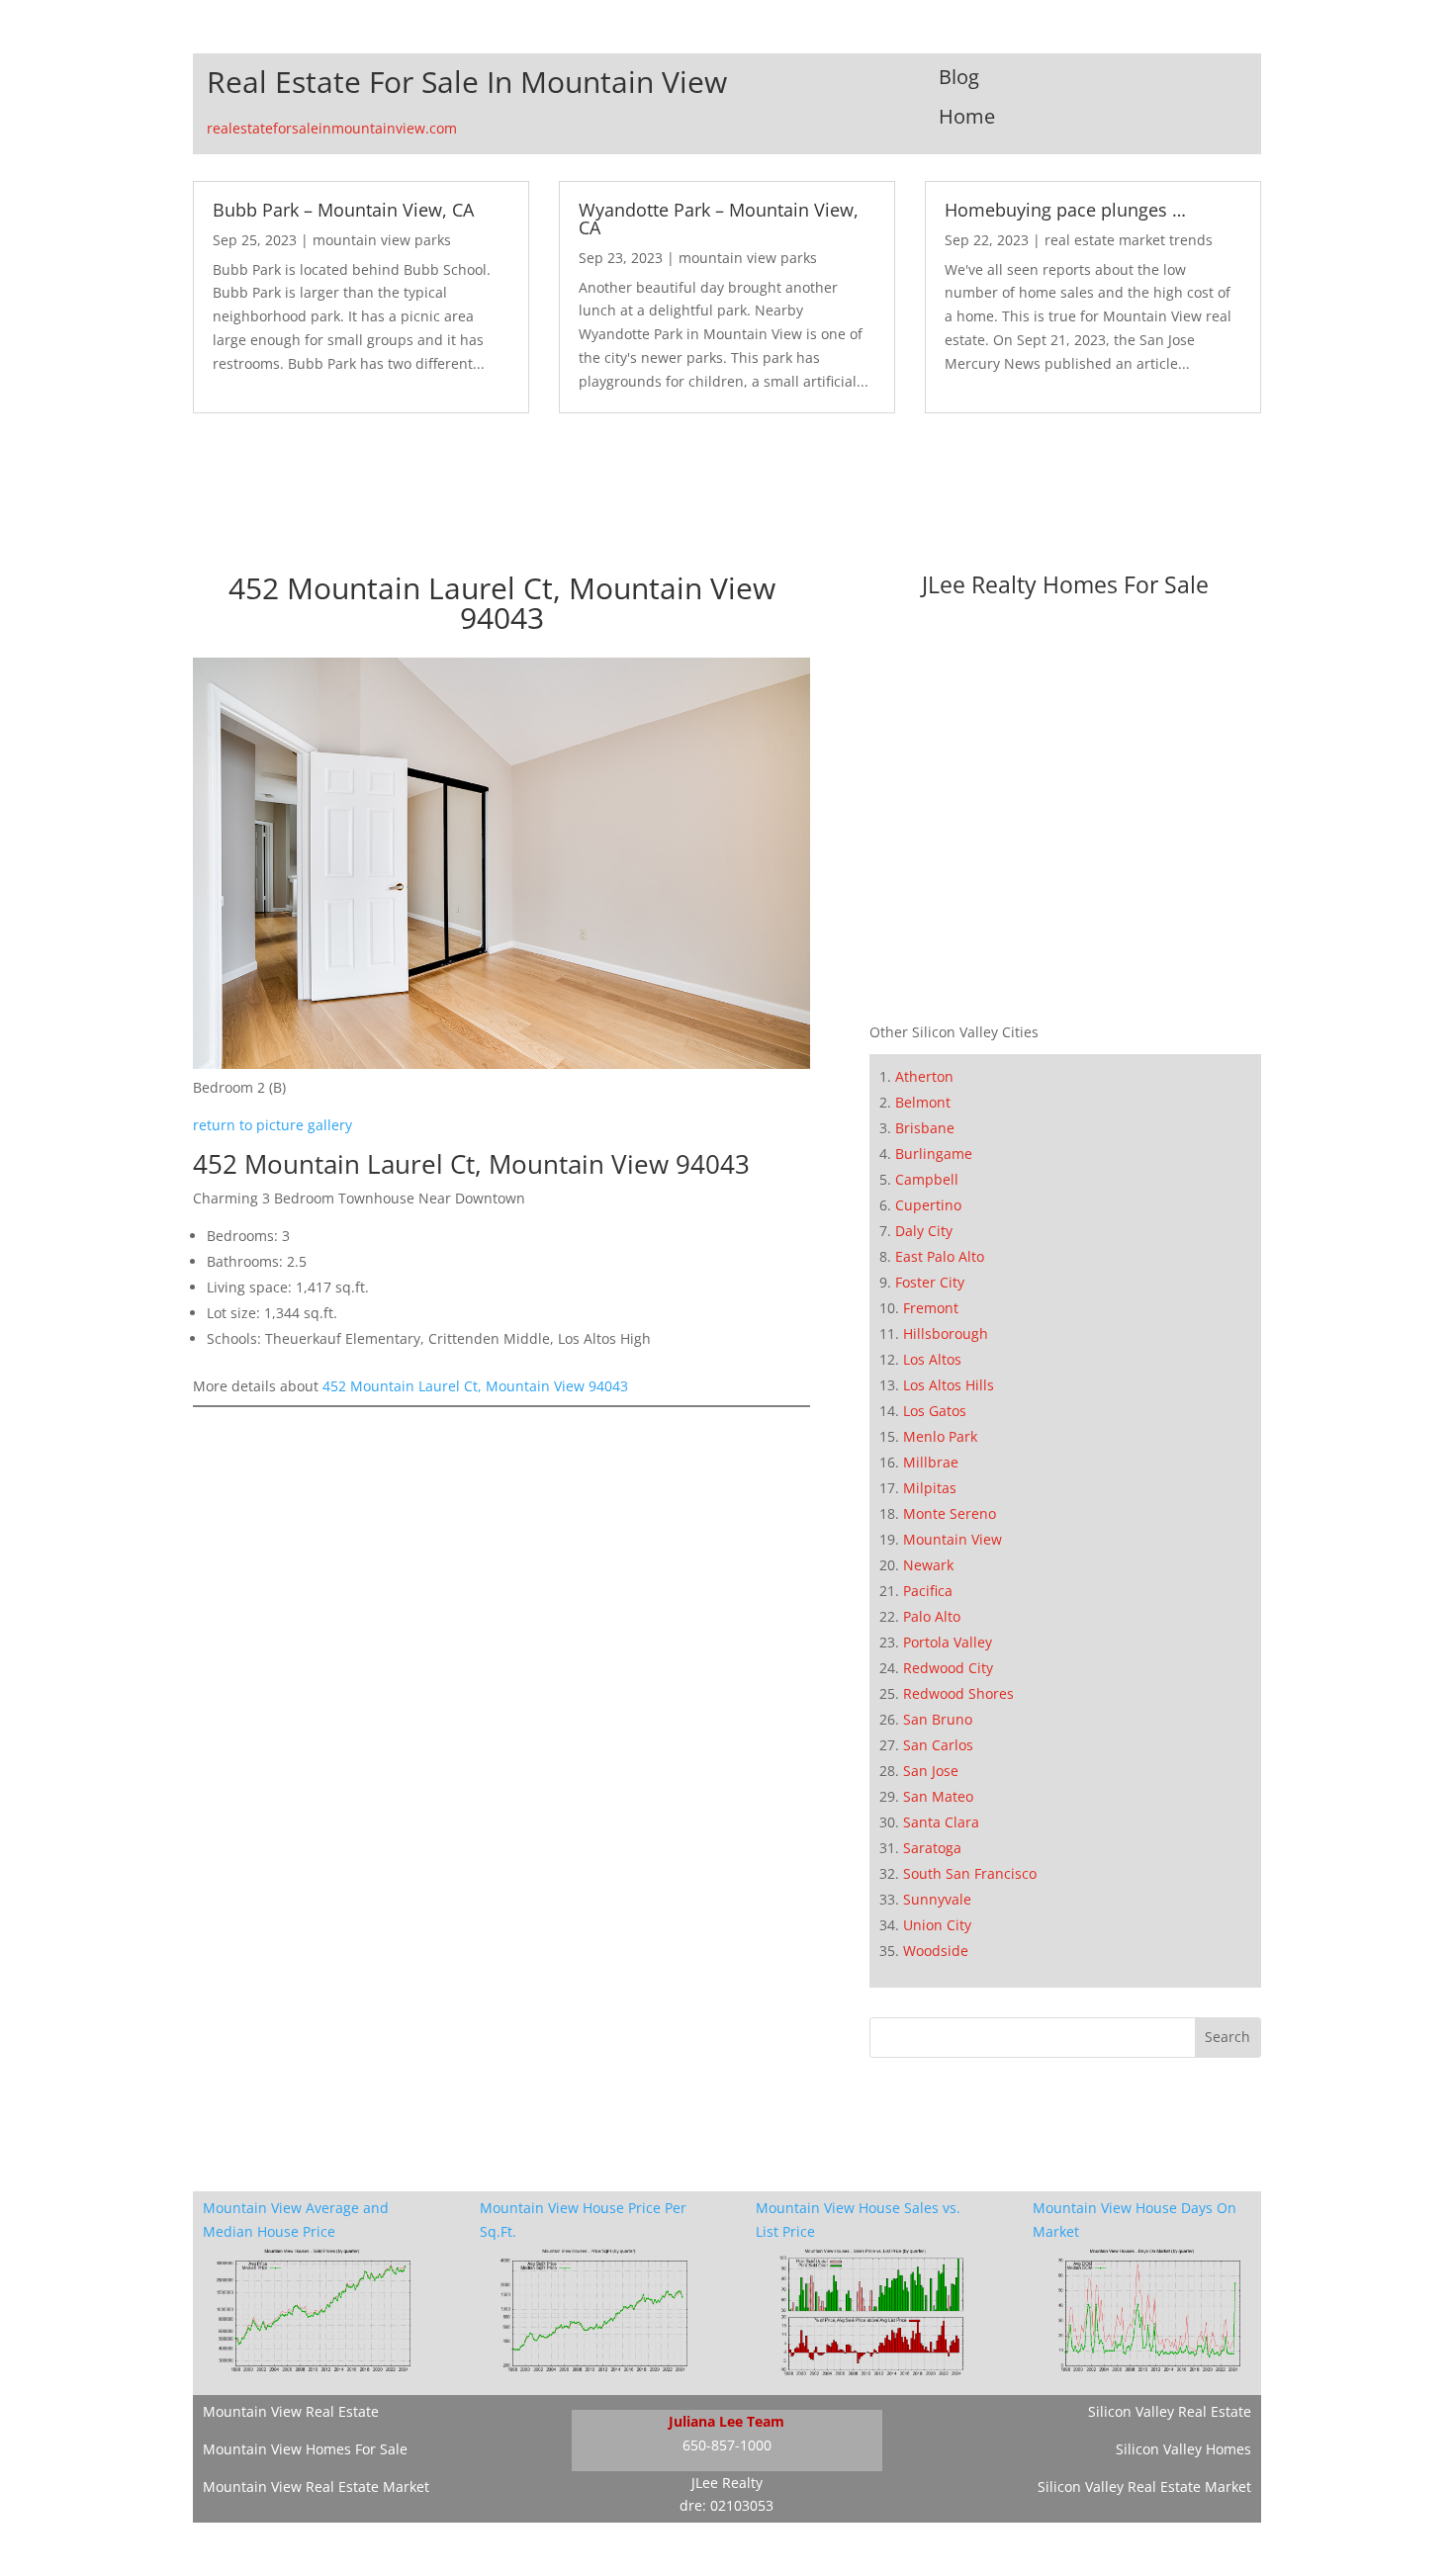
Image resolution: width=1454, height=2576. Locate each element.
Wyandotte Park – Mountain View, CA (719, 219)
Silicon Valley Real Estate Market (1144, 2487)
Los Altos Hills (949, 1385)
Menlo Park (940, 1436)
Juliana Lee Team (727, 2421)
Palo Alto (932, 1616)
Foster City (930, 1282)
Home (967, 116)
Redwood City (948, 1668)
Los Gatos (935, 1411)
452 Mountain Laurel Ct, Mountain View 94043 (475, 1386)
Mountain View (953, 1539)
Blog (959, 77)
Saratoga (932, 1848)
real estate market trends (1129, 240)
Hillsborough (946, 1333)
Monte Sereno (950, 1513)
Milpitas (930, 1488)
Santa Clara (941, 1822)
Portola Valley (948, 1642)
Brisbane (925, 1128)
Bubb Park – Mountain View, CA (343, 210)
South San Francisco (970, 1873)
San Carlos (938, 1745)
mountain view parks (382, 240)
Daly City (924, 1231)
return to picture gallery (273, 1125)
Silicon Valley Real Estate (1170, 2411)
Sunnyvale (937, 1899)
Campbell (927, 1179)
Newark (928, 1565)
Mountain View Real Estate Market (316, 2487)
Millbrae (931, 1462)
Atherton (924, 1076)
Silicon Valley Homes (1183, 2449)
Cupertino (928, 1205)
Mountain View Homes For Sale (305, 2449)
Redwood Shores (958, 1693)
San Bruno (938, 1719)
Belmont (923, 1102)
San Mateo (938, 1796)
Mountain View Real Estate (291, 2411)
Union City (937, 1925)
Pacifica (928, 1591)
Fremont (931, 1308)
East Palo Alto (940, 1256)
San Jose (931, 1771)
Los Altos (932, 1359)
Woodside (936, 1951)
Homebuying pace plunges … (1065, 210)
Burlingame (934, 1154)
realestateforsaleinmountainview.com (332, 128)
